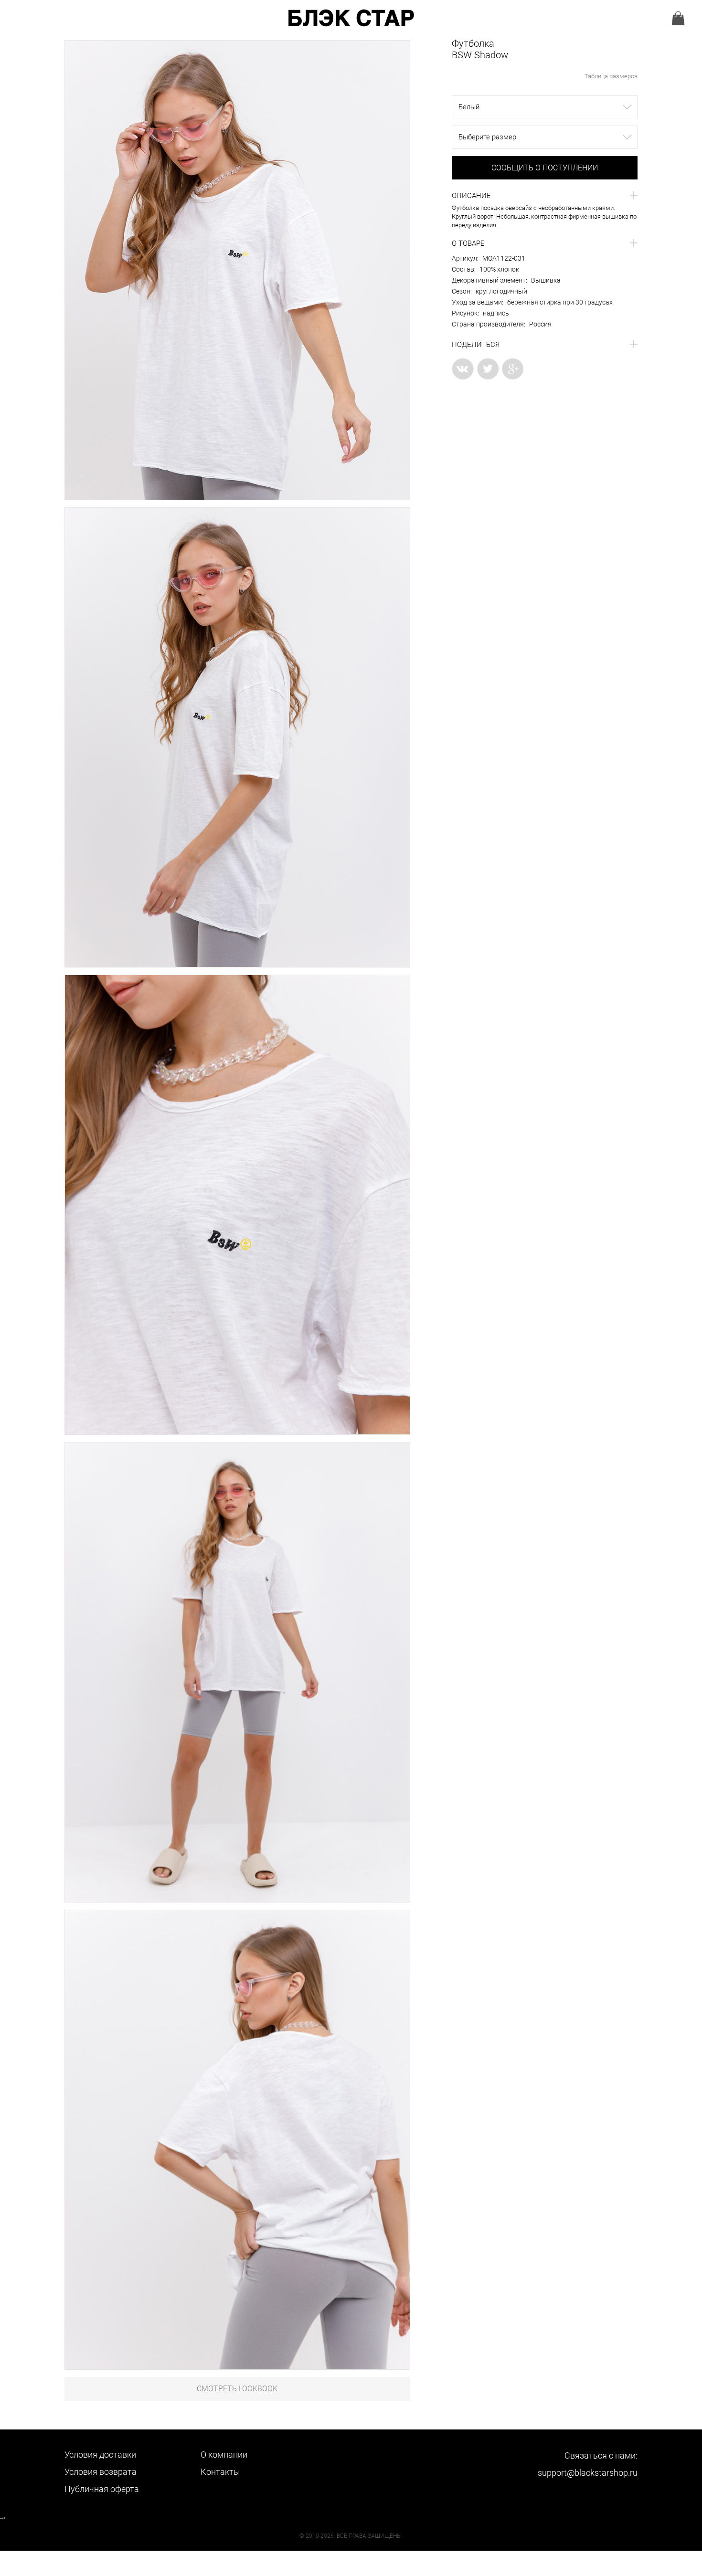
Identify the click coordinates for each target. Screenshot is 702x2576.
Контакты (220, 2472)
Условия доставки (100, 2455)
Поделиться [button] (476, 345)
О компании (224, 2455)
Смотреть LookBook (237, 2389)
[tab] (545, 196)
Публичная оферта (102, 2489)
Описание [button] (471, 196)
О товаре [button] (468, 243)
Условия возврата (101, 2472)
